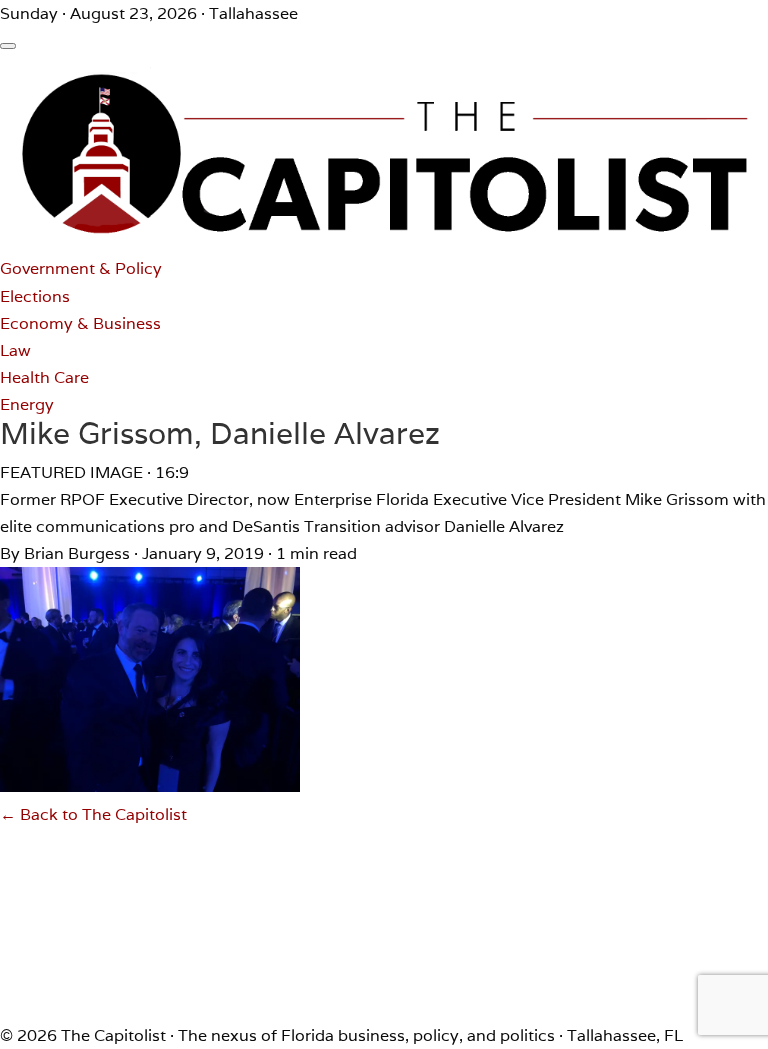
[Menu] (8, 46)
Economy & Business (80, 323)
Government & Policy (81, 268)
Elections (35, 296)
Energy (27, 404)
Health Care (44, 377)
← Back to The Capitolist (93, 814)
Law (15, 350)
